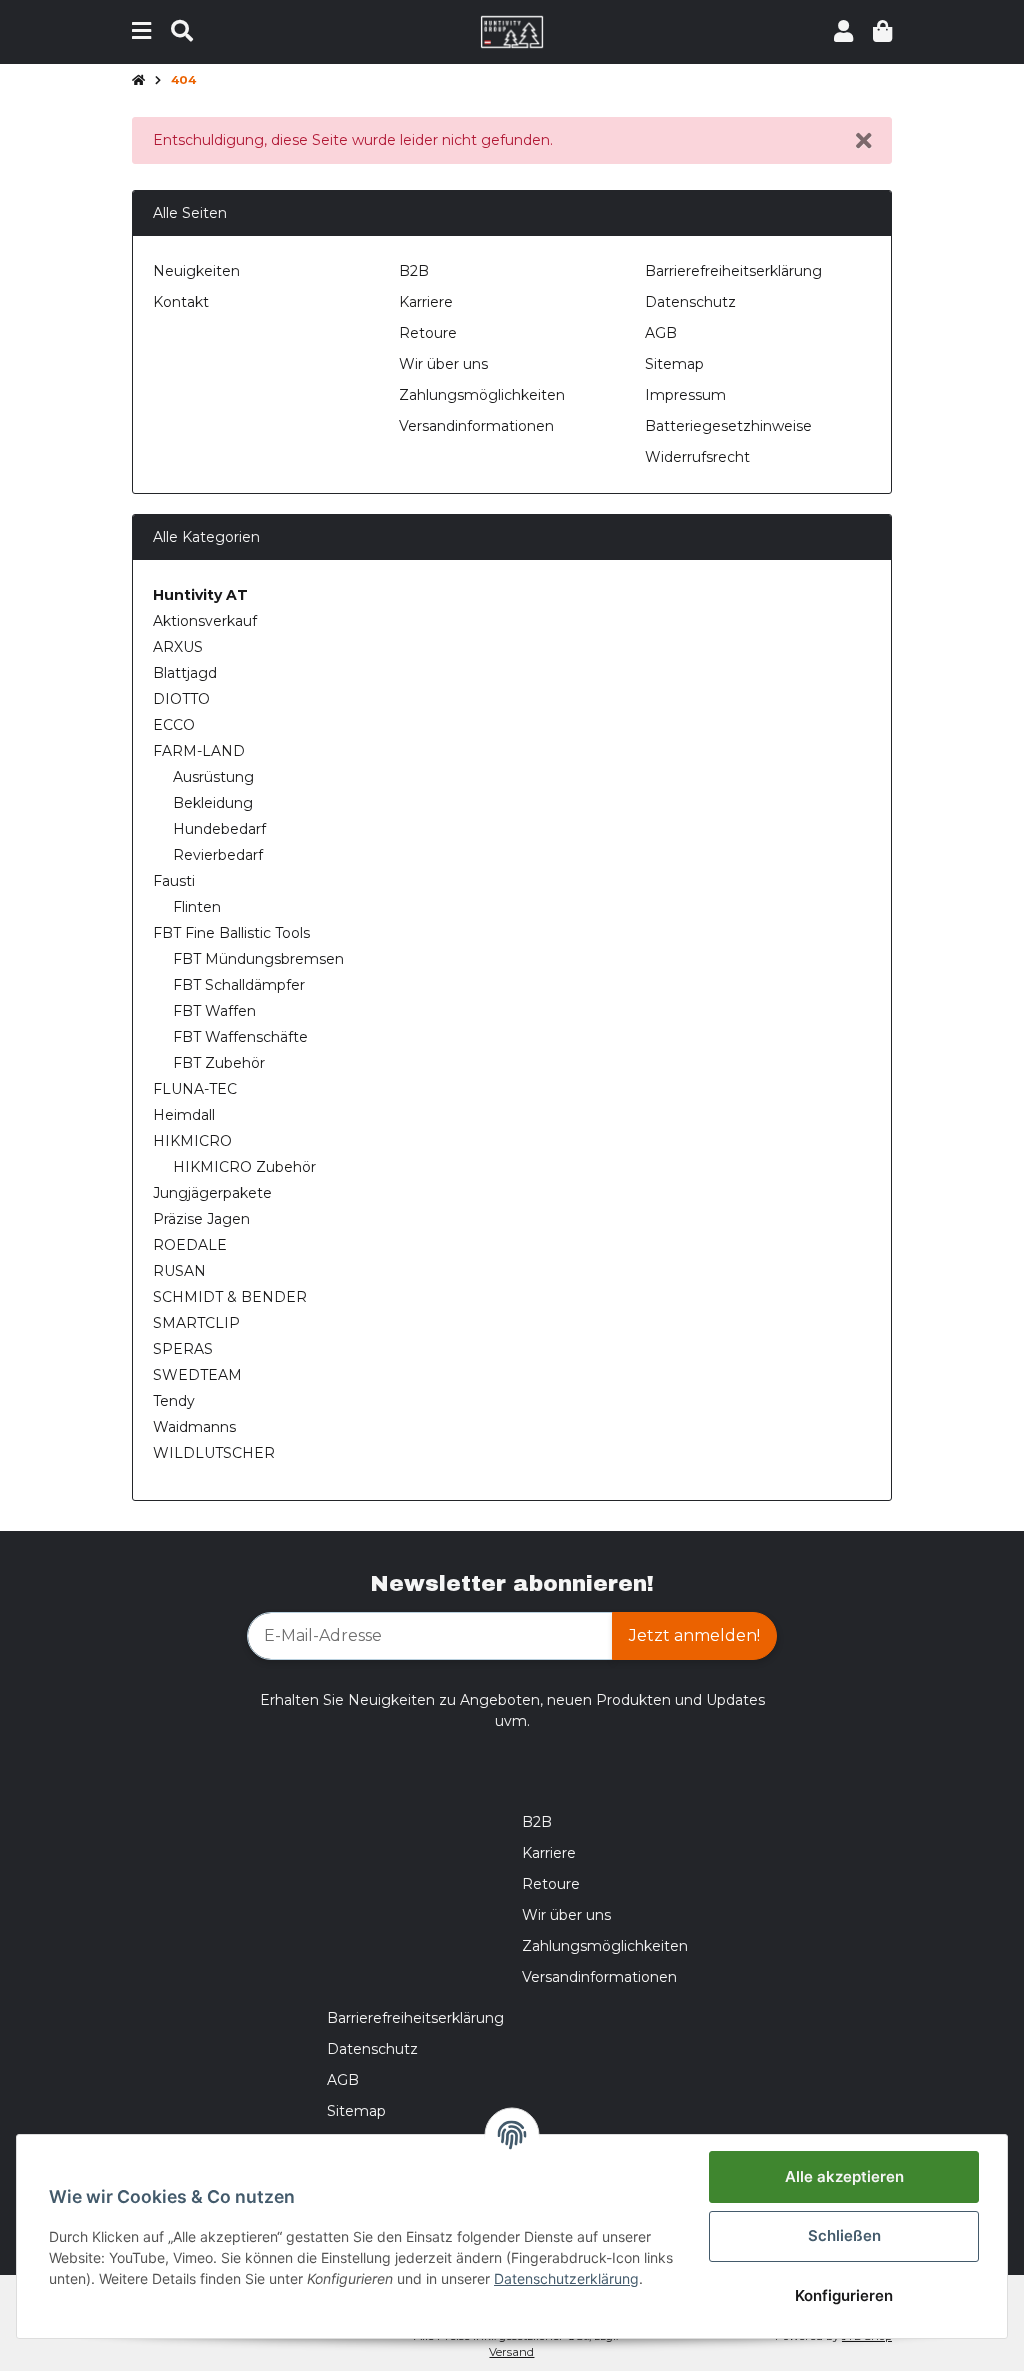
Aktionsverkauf (205, 621)
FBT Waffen (214, 1011)
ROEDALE (190, 1245)
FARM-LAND (199, 751)
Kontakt (181, 302)
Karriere (426, 302)
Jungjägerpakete (212, 1193)
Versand (511, 2352)
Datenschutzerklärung (566, 2278)
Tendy (174, 1401)
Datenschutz (690, 302)
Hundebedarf (219, 829)
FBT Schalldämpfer (239, 985)
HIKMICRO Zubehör (244, 1167)
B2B (414, 271)
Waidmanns (194, 1427)
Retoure (428, 333)
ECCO (174, 725)
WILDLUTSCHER (214, 1453)
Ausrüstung (213, 777)
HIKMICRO (192, 1141)
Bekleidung (213, 803)
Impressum (685, 395)
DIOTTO (181, 699)
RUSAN (179, 1271)
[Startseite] (138, 81)
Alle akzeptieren (844, 2176)
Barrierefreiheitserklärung (733, 271)
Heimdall (184, 1115)
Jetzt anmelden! (694, 1635)
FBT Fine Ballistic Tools (231, 933)
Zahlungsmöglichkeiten (482, 395)
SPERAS (183, 1349)
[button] (843, 31)
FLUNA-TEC (195, 1089)
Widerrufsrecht (697, 457)
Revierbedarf (218, 855)
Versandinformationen (476, 426)
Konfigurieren (844, 2295)
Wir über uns (443, 364)
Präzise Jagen (201, 1219)
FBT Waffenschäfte (240, 1037)
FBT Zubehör (219, 1063)
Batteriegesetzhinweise (728, 426)
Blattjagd (185, 673)
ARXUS (178, 647)
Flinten (197, 907)
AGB (661, 333)
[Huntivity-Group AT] (512, 31)
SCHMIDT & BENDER (230, 1297)
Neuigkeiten (196, 271)
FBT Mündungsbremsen (258, 959)
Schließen (844, 2235)
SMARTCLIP (196, 1323)
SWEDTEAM (197, 1375)
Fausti (174, 881)
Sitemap (674, 364)
